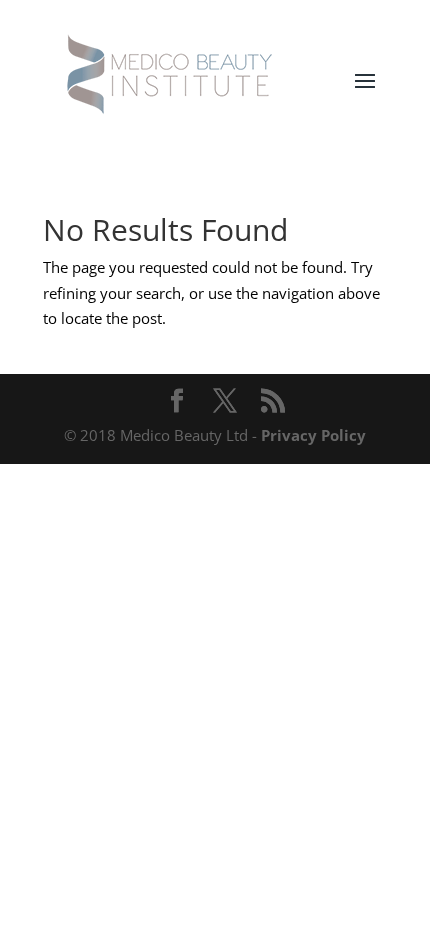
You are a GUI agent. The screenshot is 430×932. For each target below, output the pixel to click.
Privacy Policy (313, 435)
